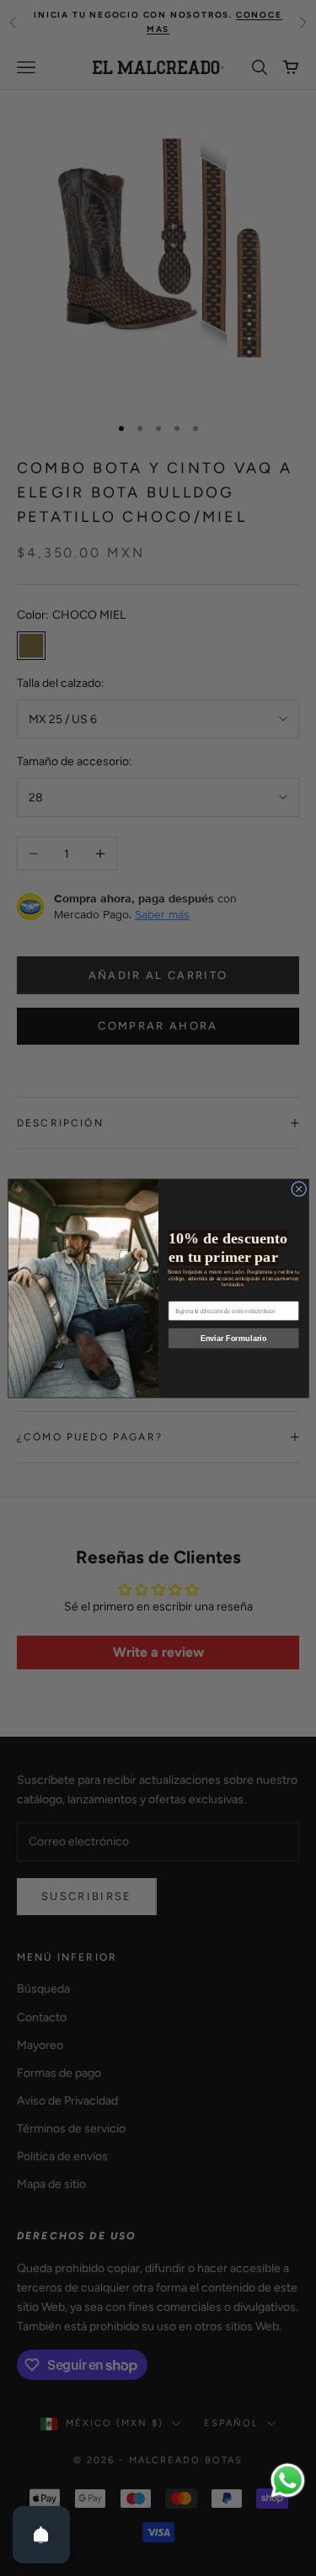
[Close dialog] (298, 1189)
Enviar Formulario (233, 1338)
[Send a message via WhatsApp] (288, 2480)
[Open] (41, 2535)
